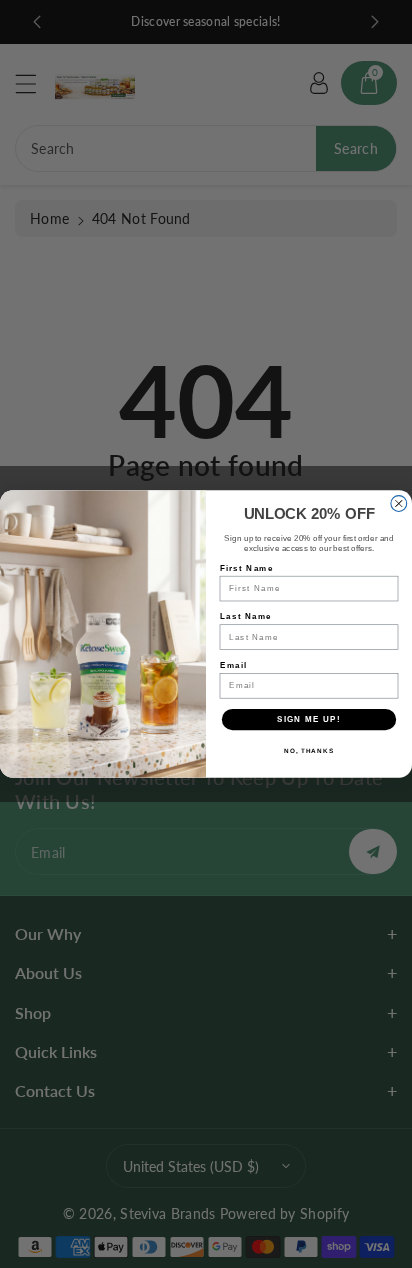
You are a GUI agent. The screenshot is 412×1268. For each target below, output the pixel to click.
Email (233, 664)
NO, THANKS (309, 751)
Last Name (246, 616)
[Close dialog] (399, 504)
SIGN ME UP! (309, 719)
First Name (247, 567)
